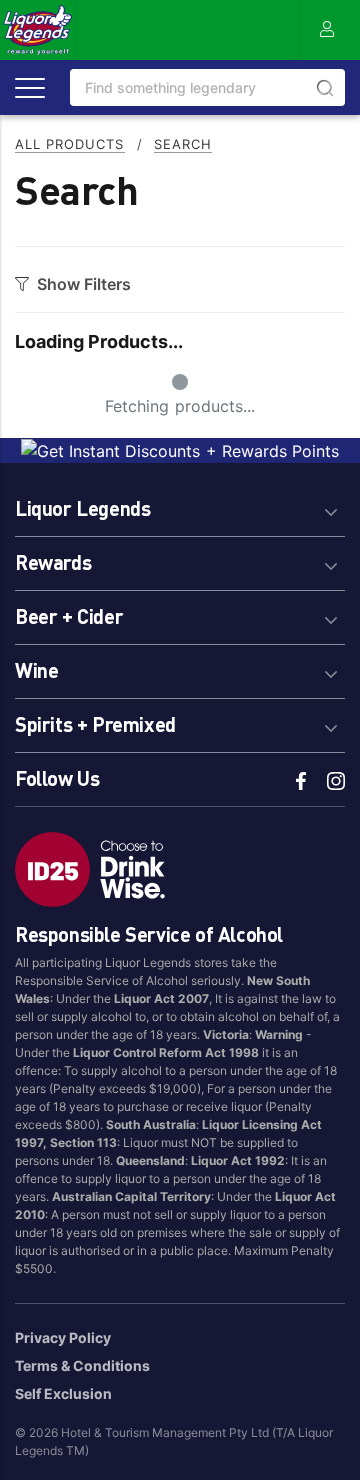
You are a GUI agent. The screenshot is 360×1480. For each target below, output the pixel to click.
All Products (70, 144)
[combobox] (207, 87)
